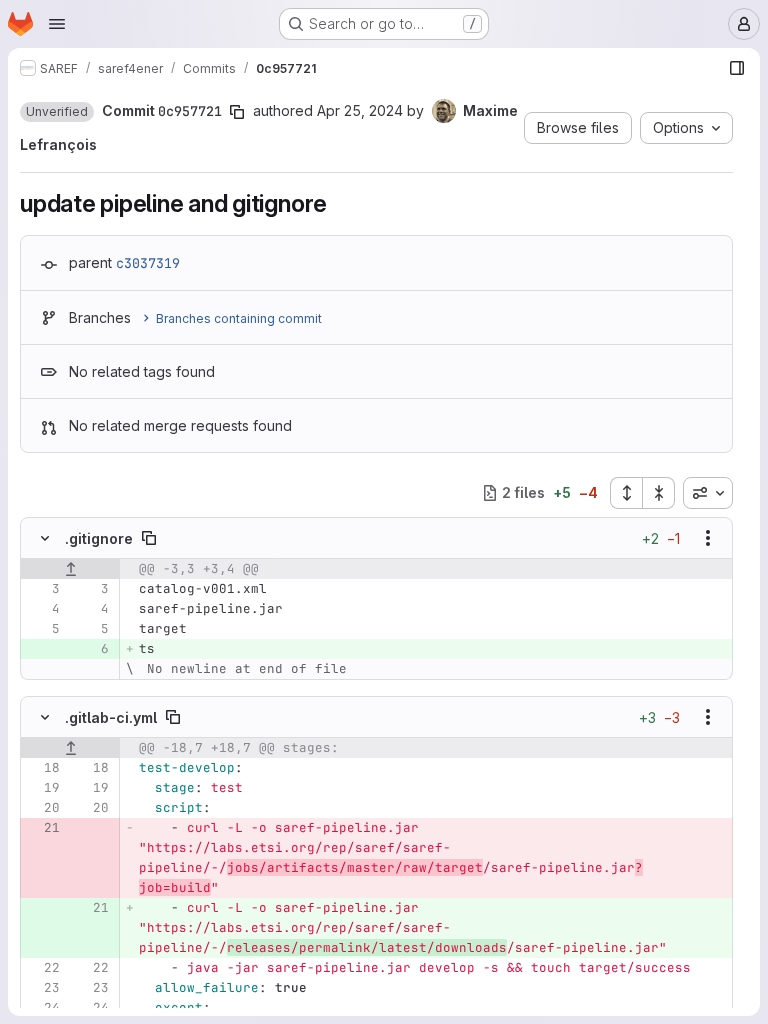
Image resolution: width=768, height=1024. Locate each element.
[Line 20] (43, 808)
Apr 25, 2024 (360, 110)
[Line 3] (43, 589)
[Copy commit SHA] (237, 112)
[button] (57, 112)
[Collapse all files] (659, 493)
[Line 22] (43, 968)
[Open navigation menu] (57, 24)
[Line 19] (43, 788)
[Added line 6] (92, 649)
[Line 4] (43, 609)
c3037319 (148, 263)
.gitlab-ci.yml (111, 717)
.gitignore (99, 538)
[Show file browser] (737, 68)
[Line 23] (43, 988)
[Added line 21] (92, 908)
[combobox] (708, 493)
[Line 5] (43, 629)
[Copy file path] (149, 538)
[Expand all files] (626, 493)
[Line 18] (43, 768)
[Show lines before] (70, 569)
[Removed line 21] (43, 828)
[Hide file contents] (45, 538)
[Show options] (708, 538)
